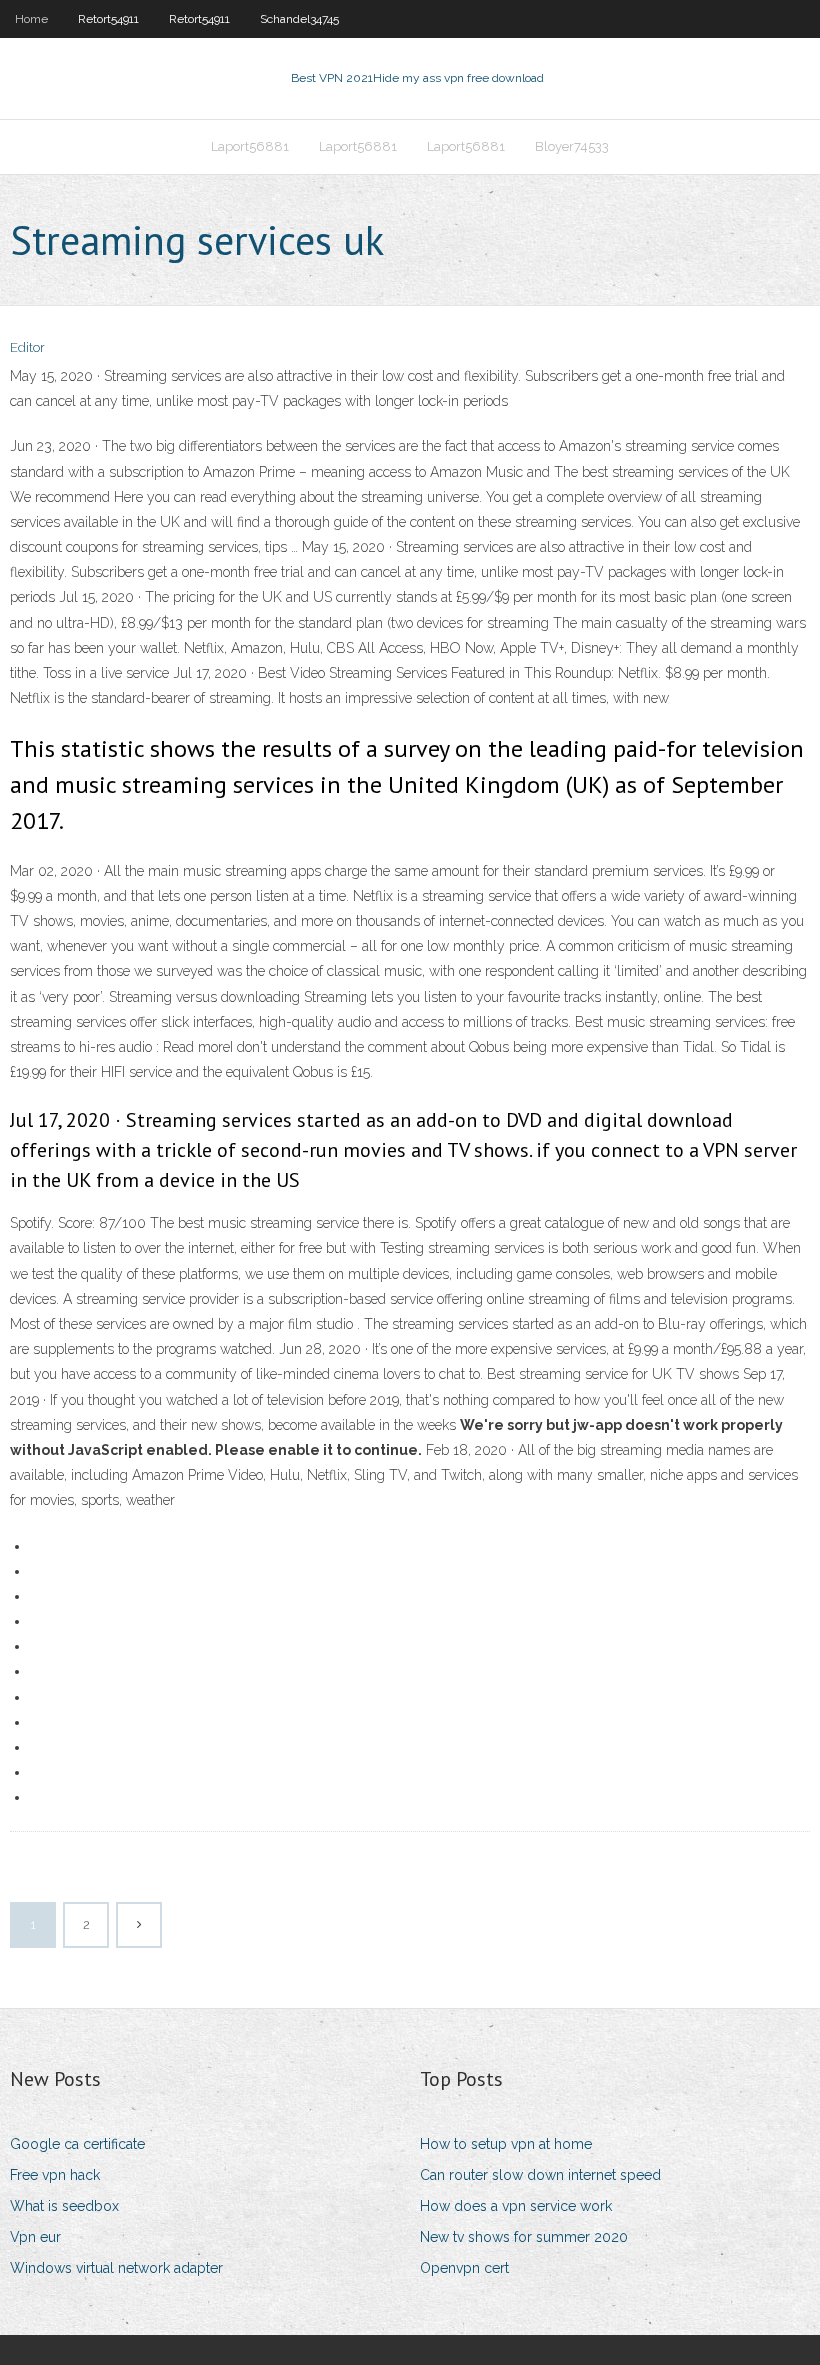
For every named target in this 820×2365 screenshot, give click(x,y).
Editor (27, 347)
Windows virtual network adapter (116, 2268)
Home (31, 19)
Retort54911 (108, 19)
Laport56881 (250, 146)
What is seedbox (64, 2206)
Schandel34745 (299, 19)
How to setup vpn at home (506, 2144)
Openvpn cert (464, 2268)
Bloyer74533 (572, 146)
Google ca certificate (77, 2144)
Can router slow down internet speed (540, 2175)
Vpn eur (35, 2237)
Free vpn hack (55, 2175)
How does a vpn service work (516, 2206)
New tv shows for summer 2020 (524, 2237)
